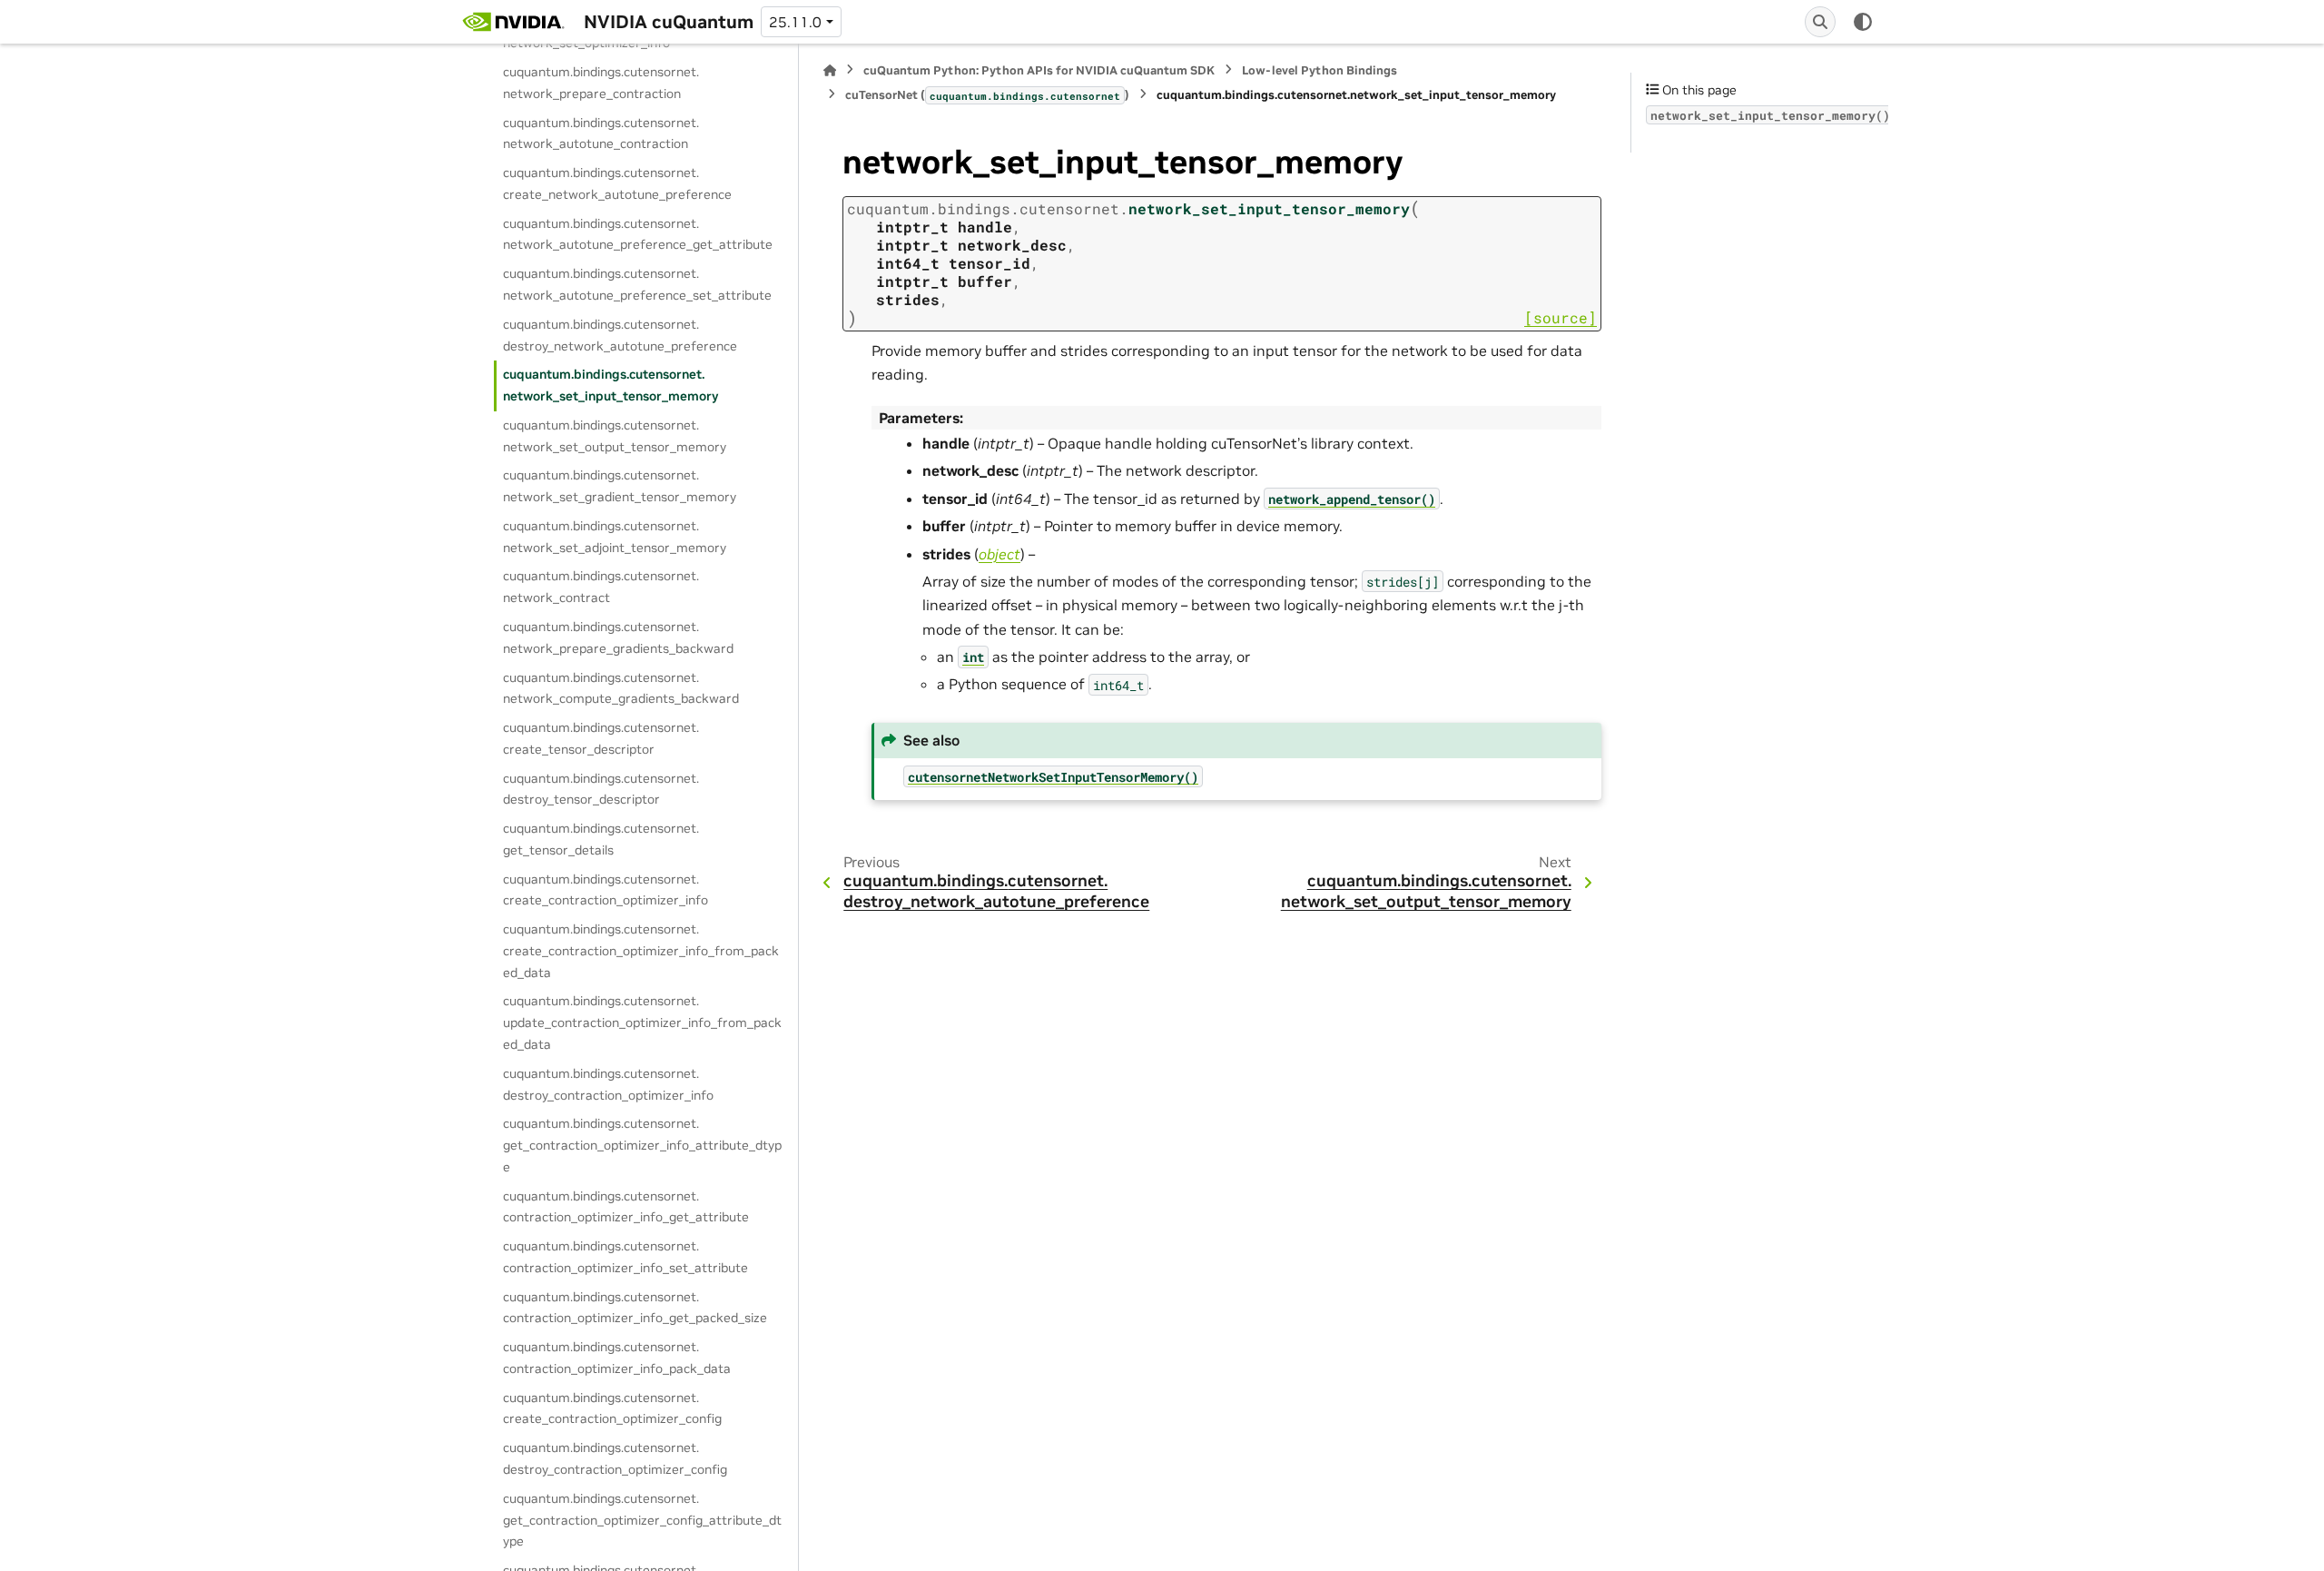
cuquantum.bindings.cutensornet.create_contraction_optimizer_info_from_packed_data (641, 951)
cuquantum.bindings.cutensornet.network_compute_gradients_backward (621, 688)
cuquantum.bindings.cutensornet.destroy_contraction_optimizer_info (608, 1084)
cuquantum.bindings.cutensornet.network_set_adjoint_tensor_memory (615, 537)
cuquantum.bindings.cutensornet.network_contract (601, 587)
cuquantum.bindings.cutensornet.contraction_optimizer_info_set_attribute (625, 1257)
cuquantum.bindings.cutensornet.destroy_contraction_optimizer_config (615, 1458)
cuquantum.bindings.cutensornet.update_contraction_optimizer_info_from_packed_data (642, 1023)
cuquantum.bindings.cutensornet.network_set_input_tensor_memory (611, 385)
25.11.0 (795, 22)
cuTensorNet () (987, 95)
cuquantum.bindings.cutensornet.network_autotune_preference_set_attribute (637, 284)
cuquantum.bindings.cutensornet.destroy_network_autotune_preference (620, 335)
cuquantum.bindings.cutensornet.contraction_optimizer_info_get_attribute (626, 1207)
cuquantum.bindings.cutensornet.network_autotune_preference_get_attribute (638, 234)
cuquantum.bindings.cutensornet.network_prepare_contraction (601, 83)
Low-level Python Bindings (1320, 70)
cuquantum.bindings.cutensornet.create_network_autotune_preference (617, 183)
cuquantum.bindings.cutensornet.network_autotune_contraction (601, 133)
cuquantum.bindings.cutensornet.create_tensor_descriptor (601, 738)
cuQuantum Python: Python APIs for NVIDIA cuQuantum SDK (1039, 70)
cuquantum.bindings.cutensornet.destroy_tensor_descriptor (601, 789)
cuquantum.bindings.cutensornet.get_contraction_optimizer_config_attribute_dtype (642, 1520)
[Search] (1820, 22)
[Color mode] (1863, 22)
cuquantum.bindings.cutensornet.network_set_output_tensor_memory (615, 436)
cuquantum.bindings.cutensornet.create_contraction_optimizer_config (612, 1408)
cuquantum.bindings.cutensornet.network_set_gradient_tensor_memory (620, 486)
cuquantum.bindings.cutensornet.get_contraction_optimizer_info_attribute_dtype (642, 1145)
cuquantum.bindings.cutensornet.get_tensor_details (601, 839)
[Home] (830, 70)
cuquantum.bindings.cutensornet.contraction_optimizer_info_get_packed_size (635, 1308)
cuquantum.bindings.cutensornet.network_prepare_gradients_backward (618, 637)
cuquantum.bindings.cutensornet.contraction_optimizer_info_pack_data (617, 1358)
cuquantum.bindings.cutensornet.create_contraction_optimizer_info (606, 890)
